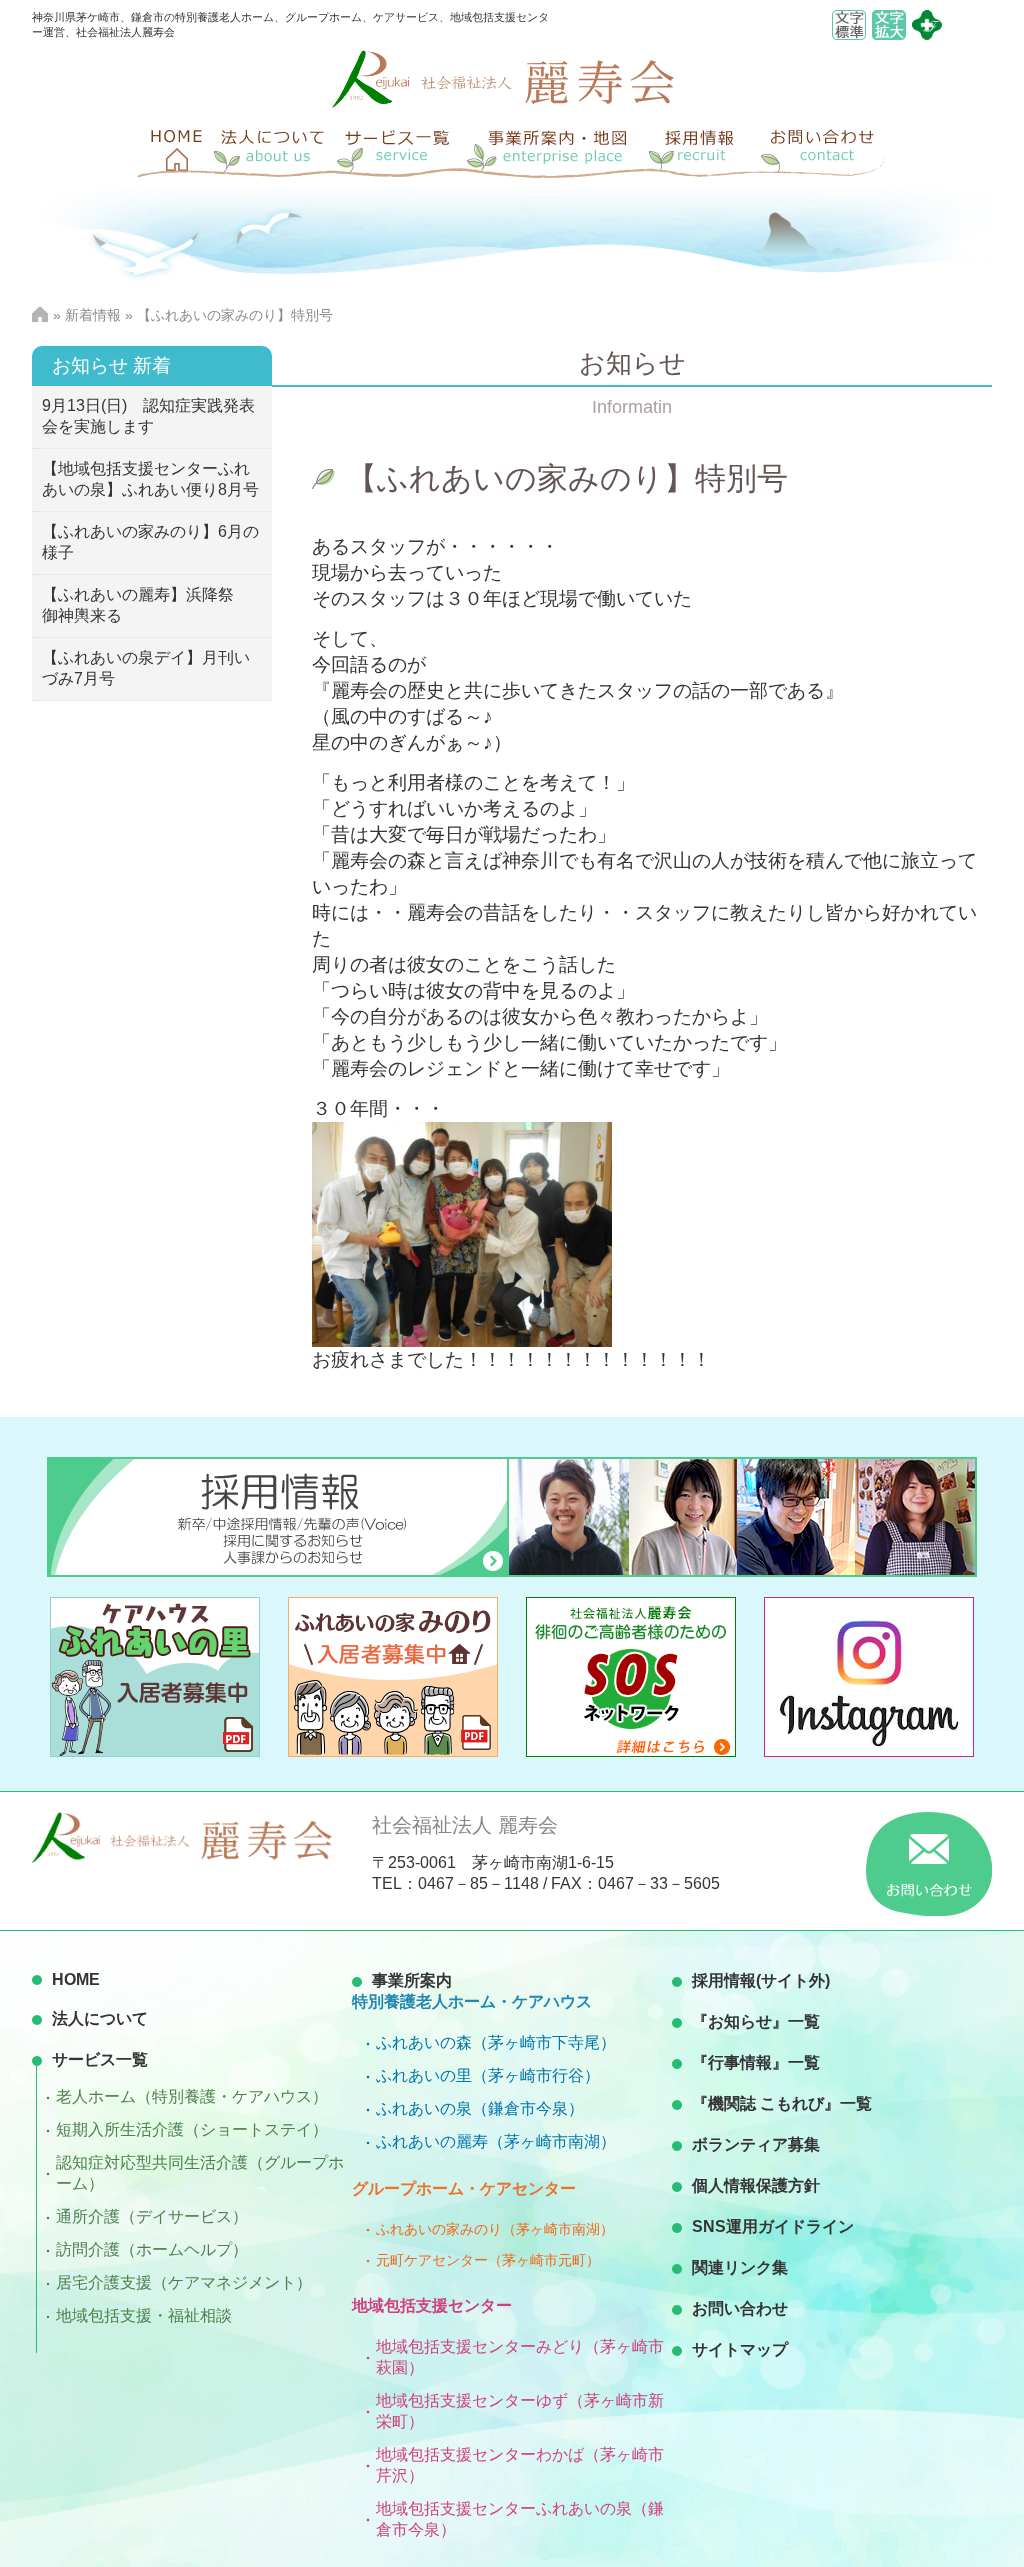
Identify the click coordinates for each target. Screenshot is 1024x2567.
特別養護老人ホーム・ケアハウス (472, 2001)
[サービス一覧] (402, 148)
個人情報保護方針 (756, 2185)
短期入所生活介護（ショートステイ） (192, 2129)
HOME (76, 1979)
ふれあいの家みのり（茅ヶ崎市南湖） (495, 2229)
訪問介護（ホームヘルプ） (152, 2249)
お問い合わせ (740, 2308)
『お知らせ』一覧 (756, 2021)
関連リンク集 (740, 2267)
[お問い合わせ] (822, 148)
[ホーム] (172, 148)
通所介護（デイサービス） (152, 2216)
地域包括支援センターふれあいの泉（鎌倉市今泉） (520, 2519)
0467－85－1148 (478, 1883)
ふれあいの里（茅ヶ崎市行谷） (488, 2075)
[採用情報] (702, 148)
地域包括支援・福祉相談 (144, 2315)
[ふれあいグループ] (927, 34)
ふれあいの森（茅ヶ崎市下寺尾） (496, 2042)
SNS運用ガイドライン (773, 2226)
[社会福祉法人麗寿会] (503, 102)
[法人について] (272, 148)
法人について (100, 2018)
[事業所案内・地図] (557, 148)
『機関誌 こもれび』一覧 (782, 2103)
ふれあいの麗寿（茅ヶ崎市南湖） (496, 2141)
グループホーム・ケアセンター (464, 2188)
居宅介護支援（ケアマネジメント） (184, 2282)
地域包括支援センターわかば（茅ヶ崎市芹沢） (520, 2465)
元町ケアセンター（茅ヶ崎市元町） (488, 2260)
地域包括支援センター (432, 2305)
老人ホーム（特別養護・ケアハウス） (192, 2096)
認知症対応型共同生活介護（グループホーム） (200, 2173)
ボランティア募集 (756, 2144)
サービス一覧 (100, 2059)
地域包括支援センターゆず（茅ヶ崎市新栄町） (520, 2411)
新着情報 (93, 315)
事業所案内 (412, 1980)
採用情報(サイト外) (761, 1980)
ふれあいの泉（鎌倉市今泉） (480, 2108)
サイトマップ (740, 2349)
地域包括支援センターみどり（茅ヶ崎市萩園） (520, 2357)
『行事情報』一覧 (756, 2062)
